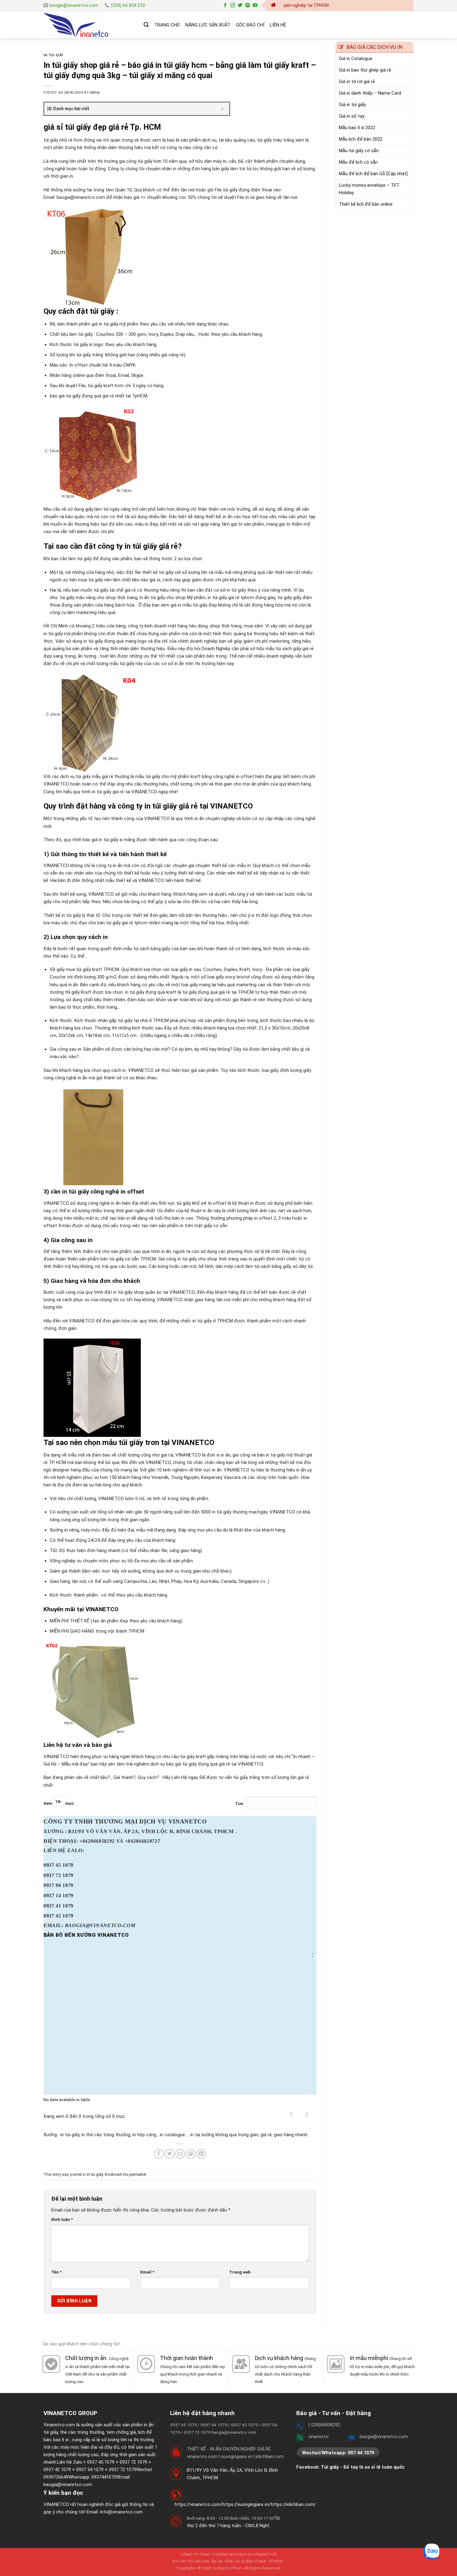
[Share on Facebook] (159, 2154)
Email (147, 2272)
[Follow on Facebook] (225, 5)
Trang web (240, 2272)
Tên (56, 2272)
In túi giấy (54, 55)
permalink (138, 2175)
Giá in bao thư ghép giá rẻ (365, 70)
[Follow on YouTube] (255, 5)
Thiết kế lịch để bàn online (366, 204)
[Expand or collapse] (222, 109)
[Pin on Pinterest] (191, 2154)
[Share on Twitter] (170, 2154)
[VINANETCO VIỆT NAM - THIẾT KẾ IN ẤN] (89, 25)
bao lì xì (61, 2440)
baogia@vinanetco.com (68, 2485)
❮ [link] (291, 2114)
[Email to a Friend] (180, 2154)
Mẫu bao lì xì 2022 (357, 128)
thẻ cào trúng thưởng (82, 2432)
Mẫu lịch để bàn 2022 (361, 139)
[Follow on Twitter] (240, 5)
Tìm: (240, 1804)
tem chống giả (121, 2432)
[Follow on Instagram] (233, 5)
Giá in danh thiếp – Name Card (370, 93)
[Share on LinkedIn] (201, 2154)
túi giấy (51, 2432)
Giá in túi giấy (352, 105)
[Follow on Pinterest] (248, 5)
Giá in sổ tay (352, 116)
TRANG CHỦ (167, 25)
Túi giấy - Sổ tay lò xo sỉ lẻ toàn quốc (363, 2467)
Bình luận (62, 2219)
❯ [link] (307, 2114)
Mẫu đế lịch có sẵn (358, 162)
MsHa (95, 93)
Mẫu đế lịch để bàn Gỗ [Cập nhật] (373, 174)
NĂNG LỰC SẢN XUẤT (208, 25)
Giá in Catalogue (356, 59)
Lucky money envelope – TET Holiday (369, 189)
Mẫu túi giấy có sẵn (359, 151)
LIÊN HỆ (278, 25)
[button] (313, 1955)
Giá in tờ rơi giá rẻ (357, 82)
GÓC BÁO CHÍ (250, 25)
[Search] (146, 25)
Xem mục (59, 1803)
